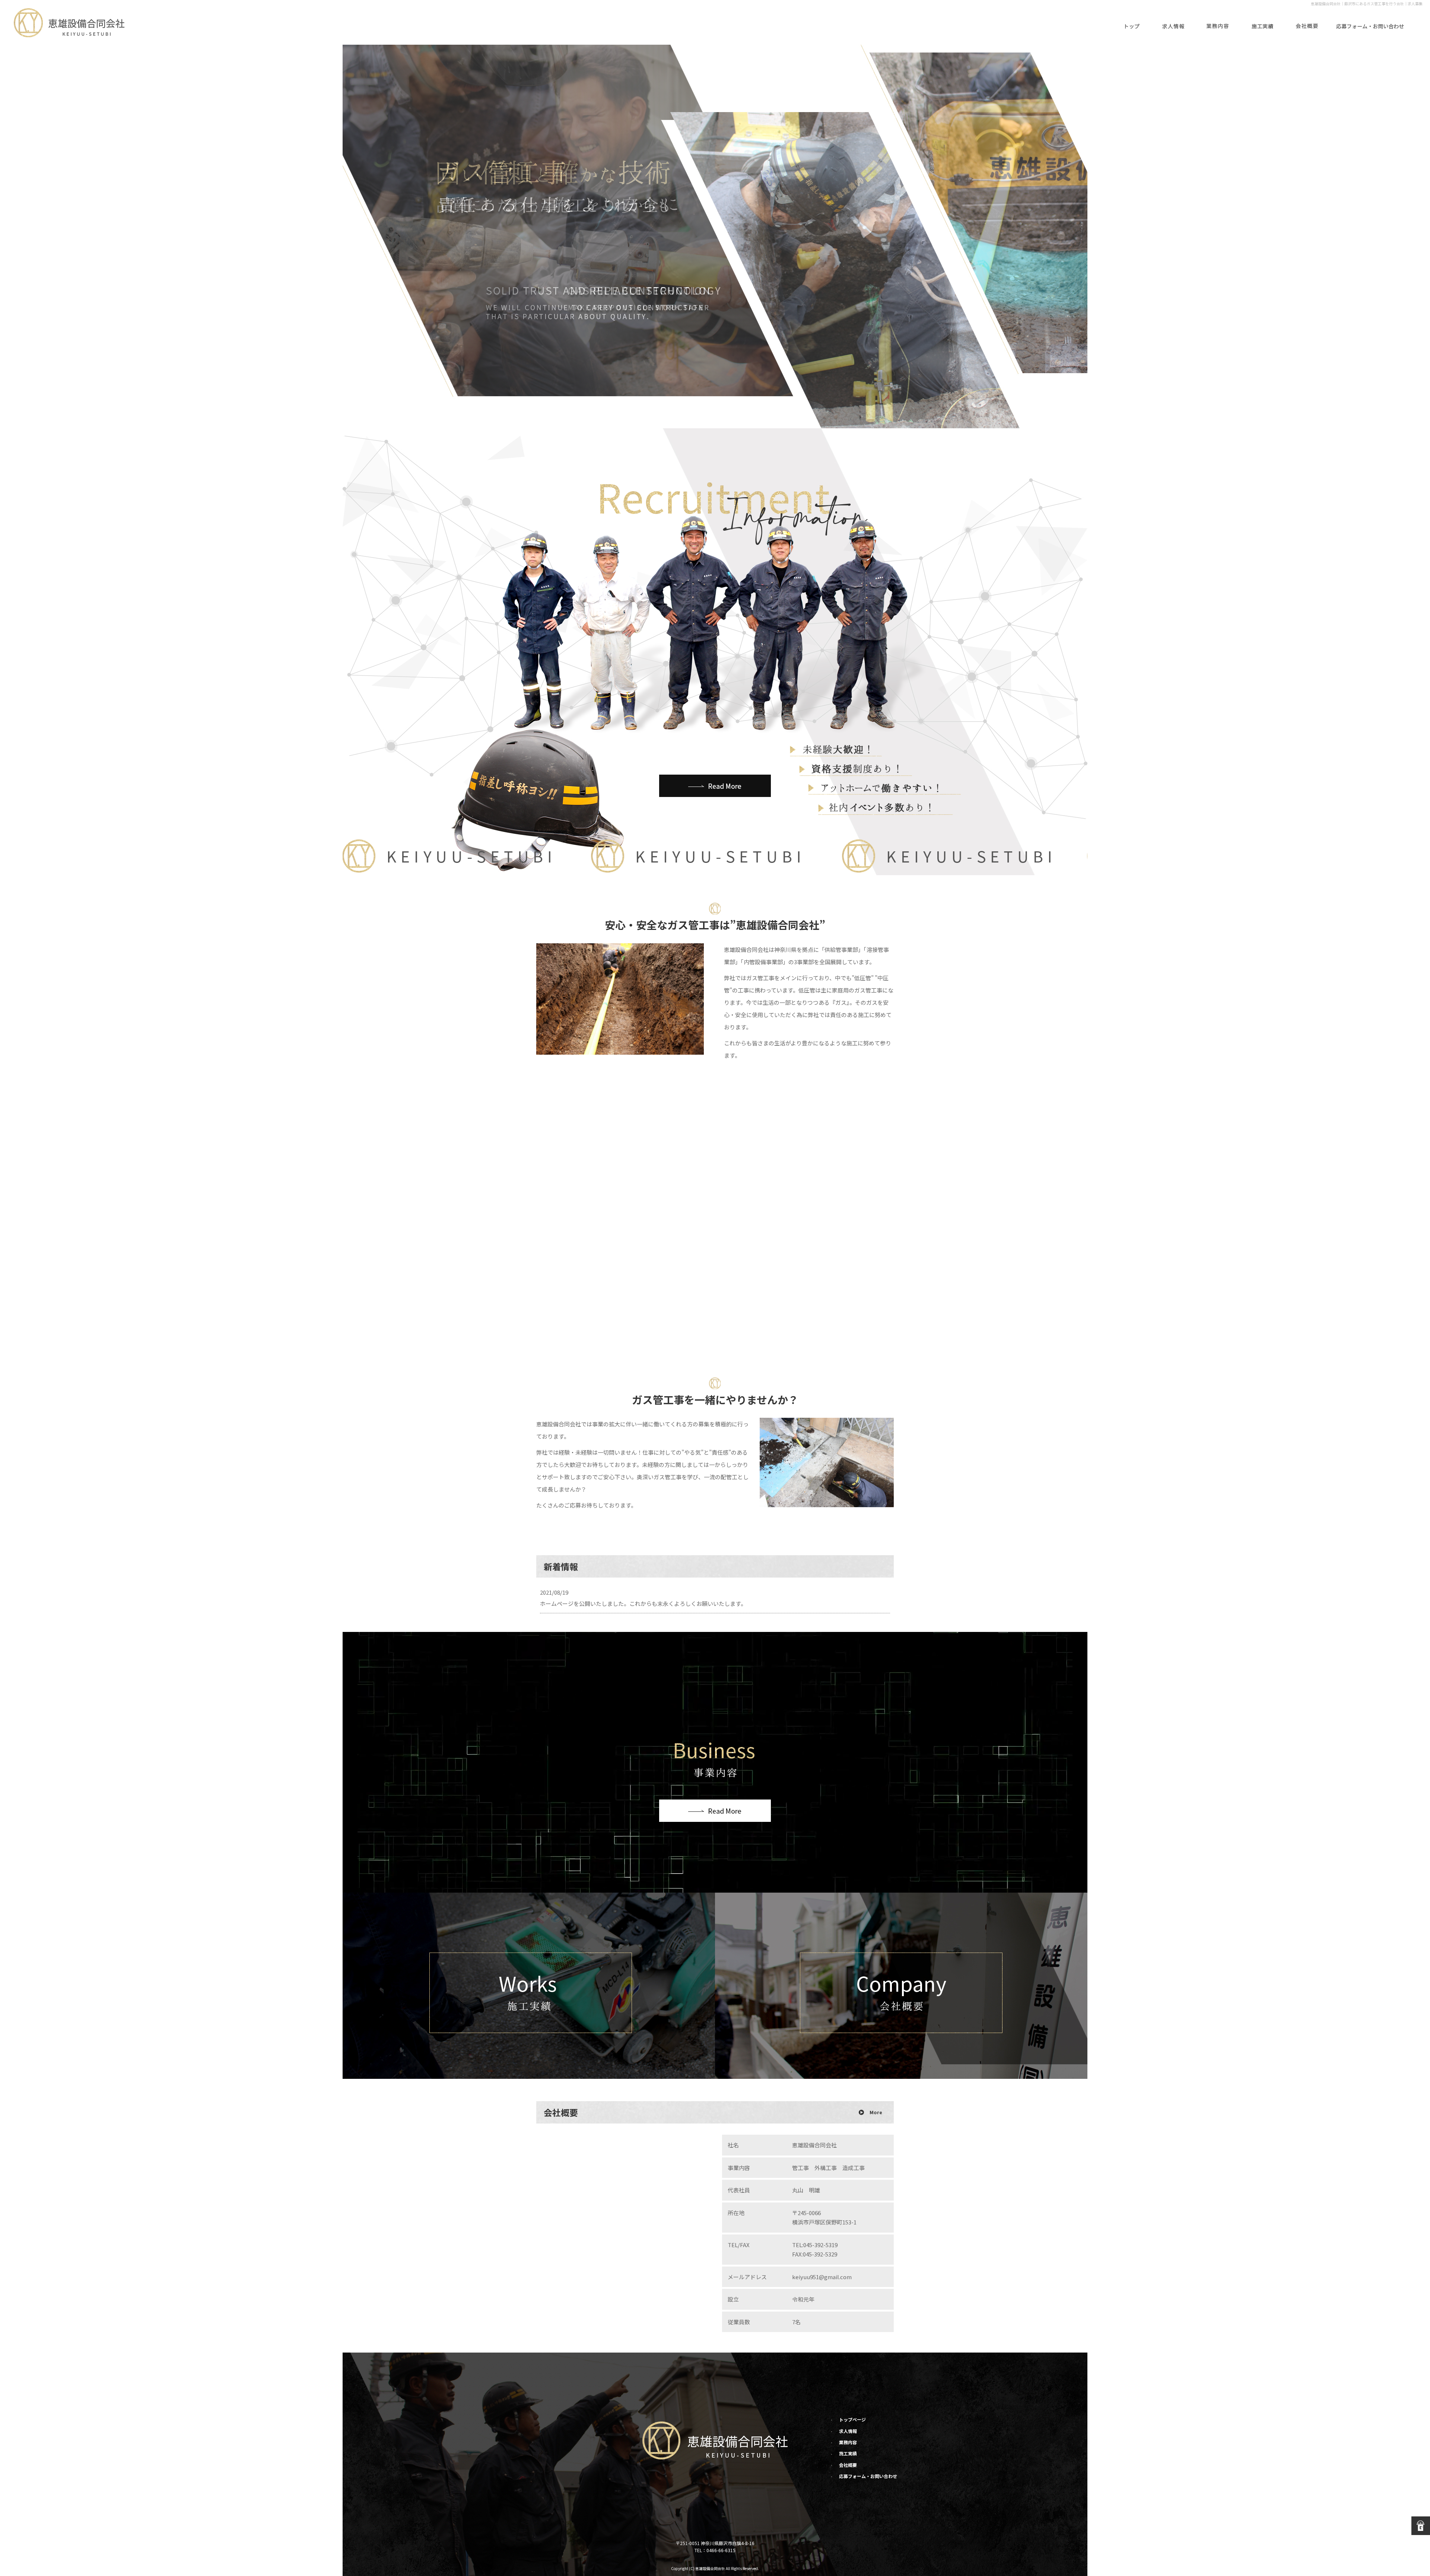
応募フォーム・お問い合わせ (1370, 22)
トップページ (1132, 22)
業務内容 (1218, 22)
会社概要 (1307, 22)
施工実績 (1262, 22)
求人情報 (1173, 22)
